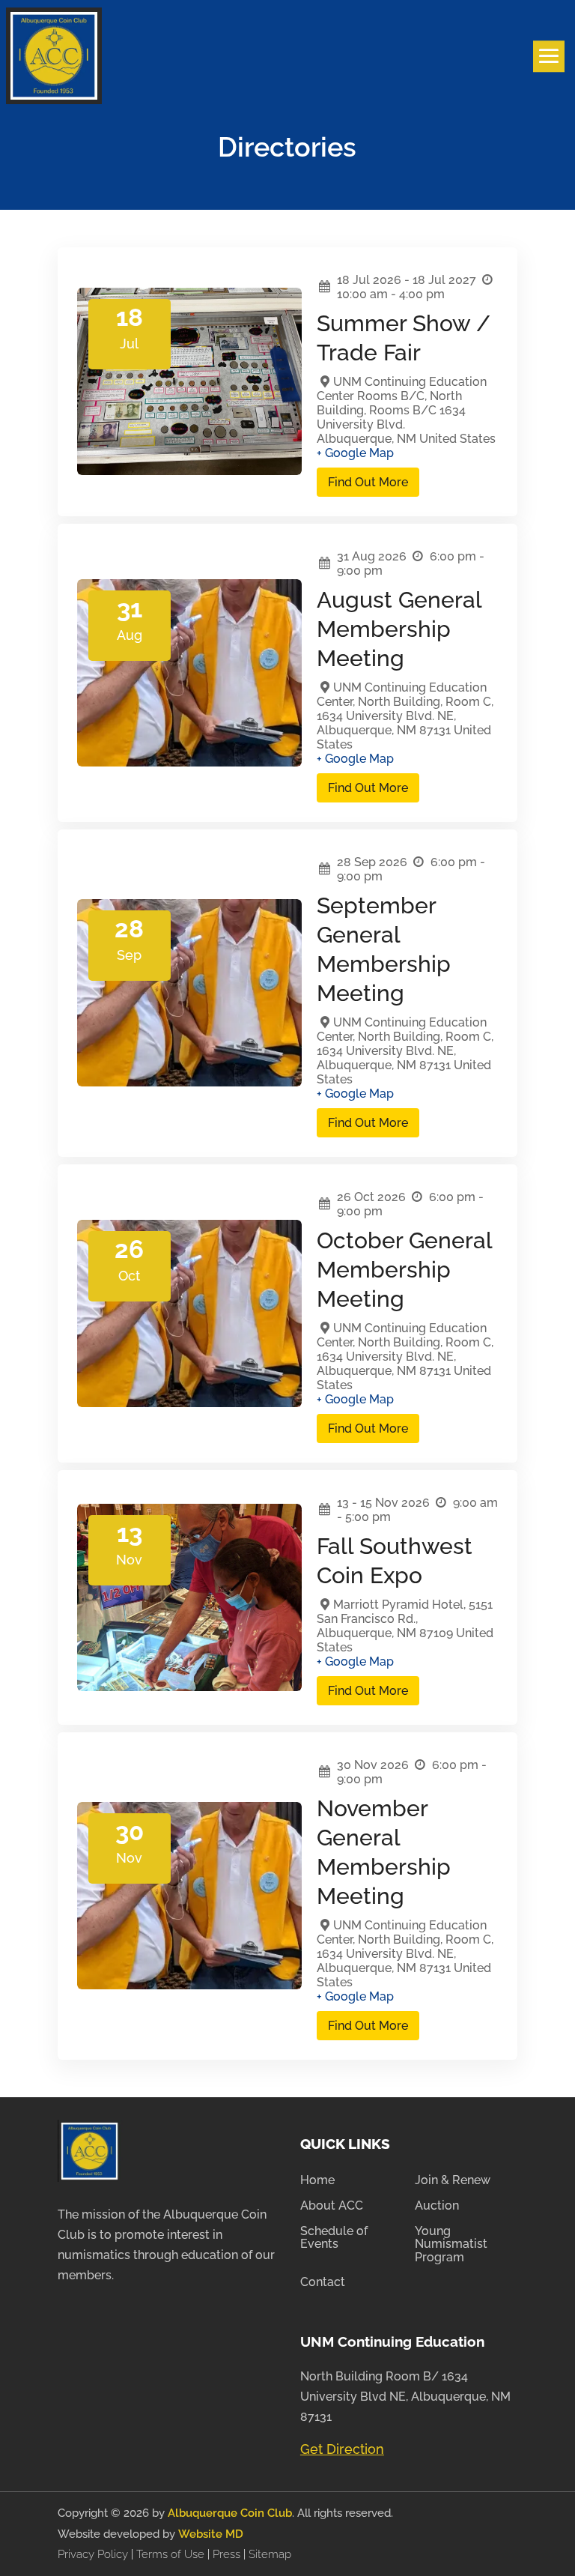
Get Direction (342, 2449)
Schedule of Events (334, 2238)
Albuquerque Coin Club (230, 2513)
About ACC (332, 2206)
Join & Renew (453, 2180)
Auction (437, 2206)
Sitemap (270, 2554)
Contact (323, 2282)
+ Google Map (355, 453)
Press (228, 2554)
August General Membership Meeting (399, 629)
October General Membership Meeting (404, 1270)
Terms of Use (170, 2554)
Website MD (211, 2534)
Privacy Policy (94, 2554)
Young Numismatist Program (451, 2244)
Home (317, 2180)
